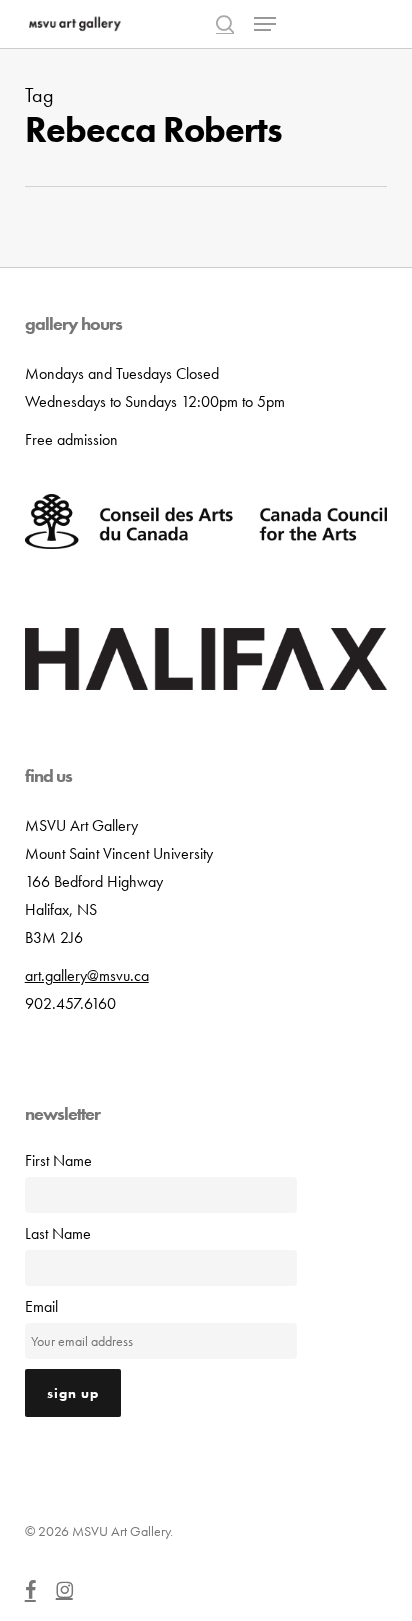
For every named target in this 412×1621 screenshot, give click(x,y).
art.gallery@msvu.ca (87, 975)
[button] (265, 24)
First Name (58, 1160)
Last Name (58, 1233)
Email (41, 1306)
